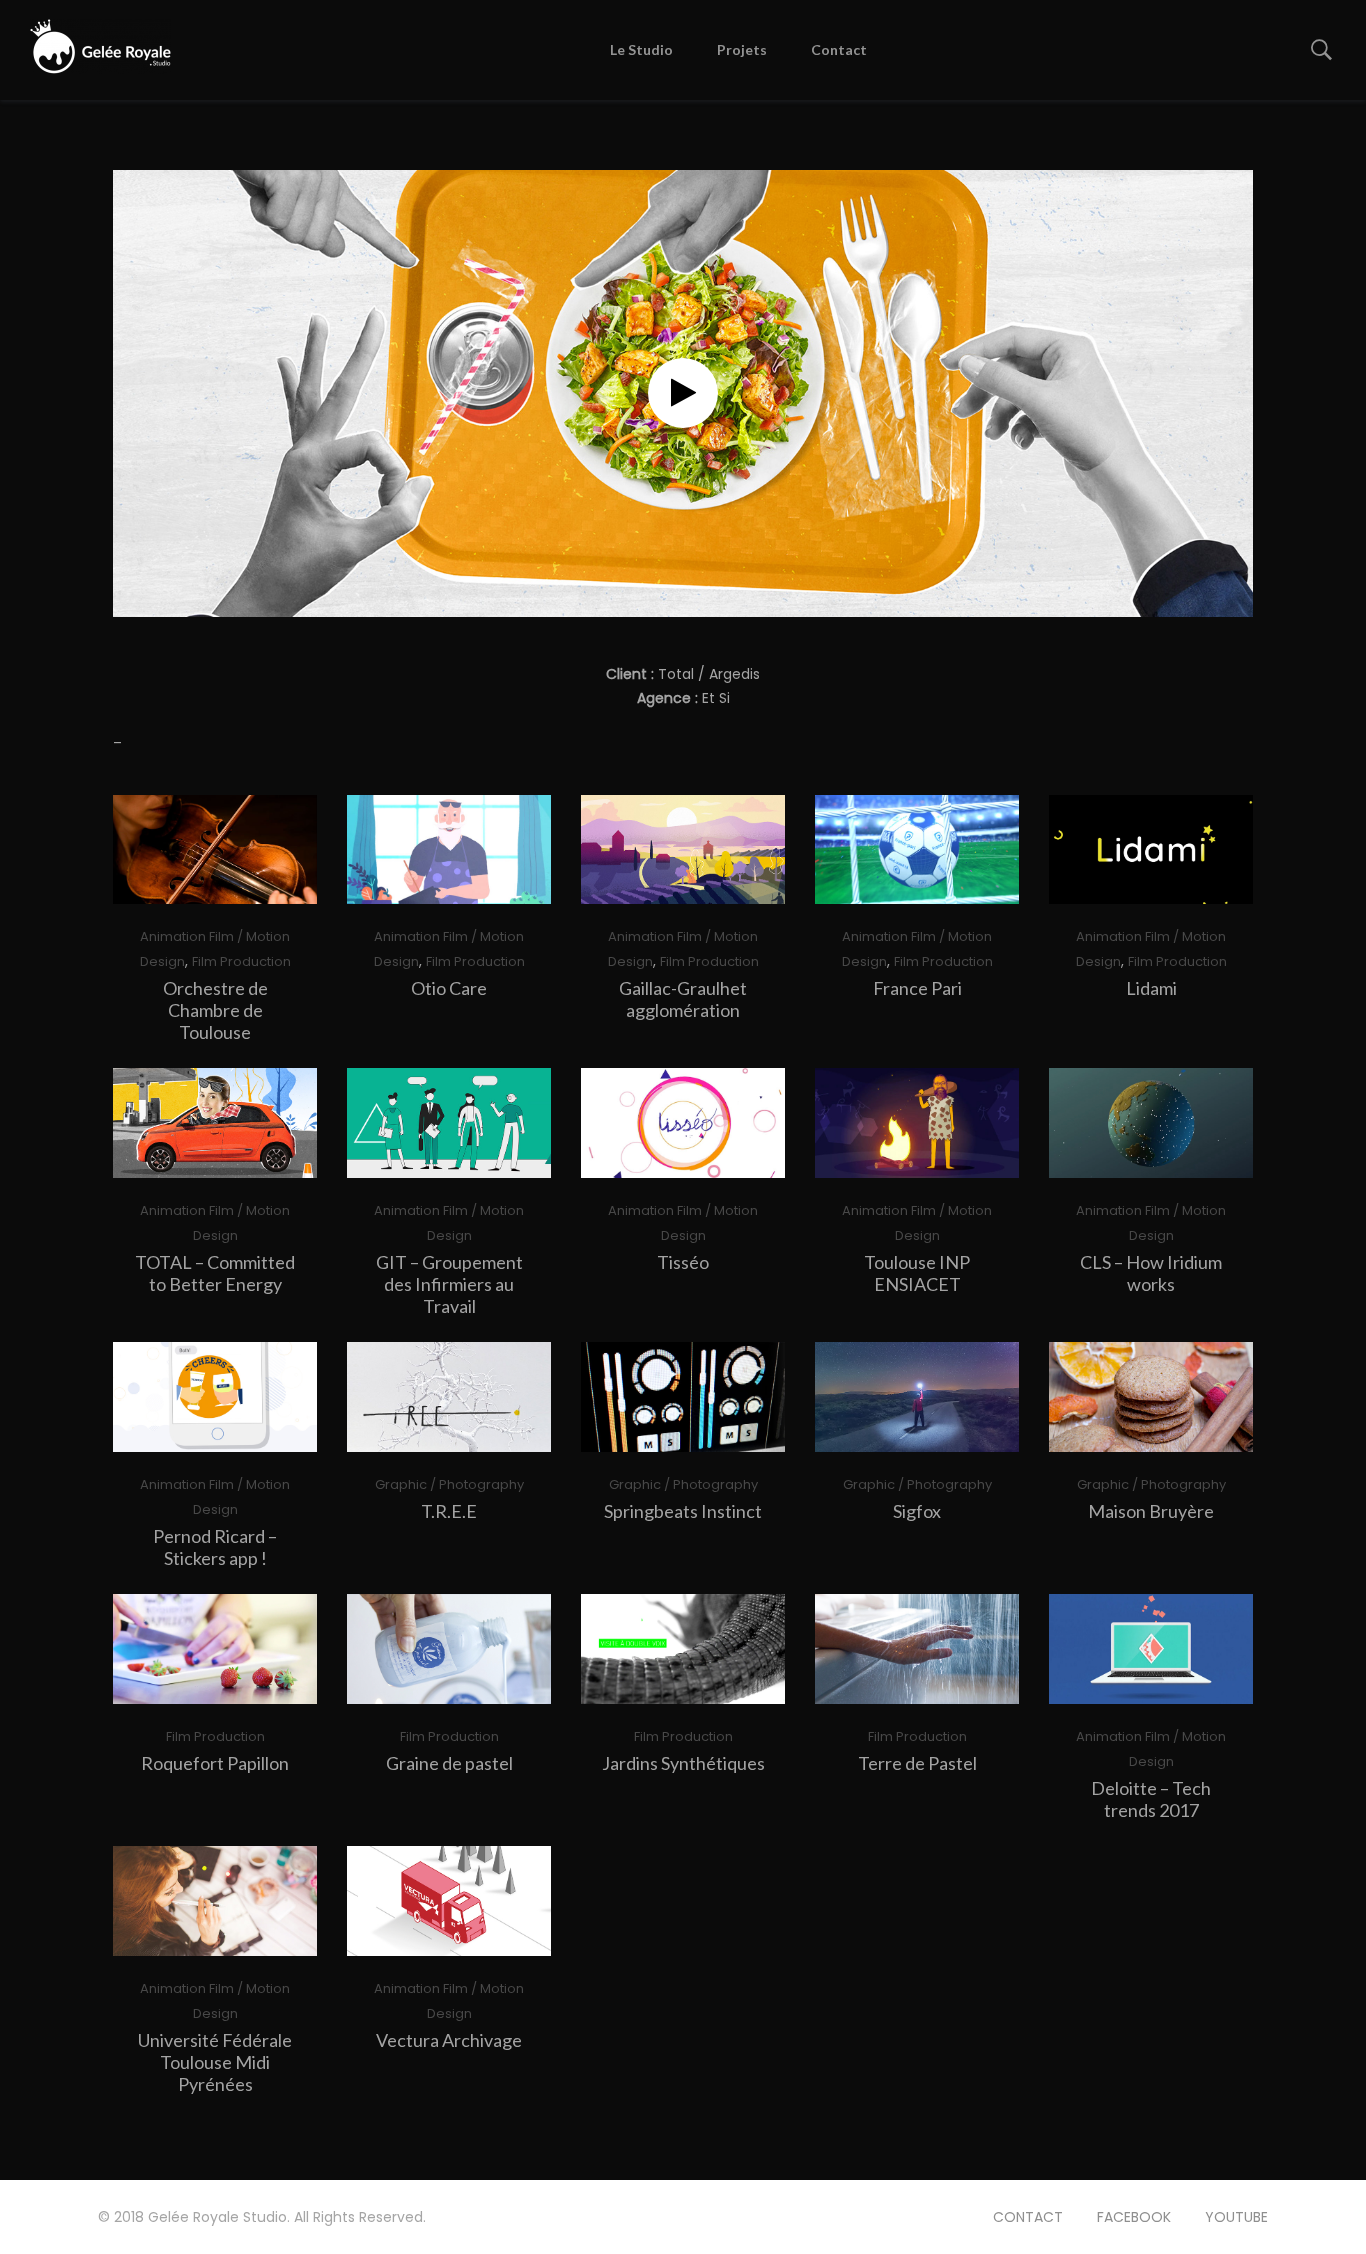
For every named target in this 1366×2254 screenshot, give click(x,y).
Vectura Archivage (449, 2040)
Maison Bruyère (1151, 1511)
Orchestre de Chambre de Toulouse (215, 1010)
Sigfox (917, 1511)
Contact (839, 49)
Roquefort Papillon (215, 1763)
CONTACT (1028, 2217)
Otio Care (449, 988)
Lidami (1151, 988)
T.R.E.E (449, 1511)
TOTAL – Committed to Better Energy (215, 1273)
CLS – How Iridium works (1151, 1273)
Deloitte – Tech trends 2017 (1151, 1799)
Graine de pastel (449, 1763)
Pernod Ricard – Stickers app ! (215, 1547)
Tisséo (683, 1262)
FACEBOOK (1134, 2217)
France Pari (917, 988)
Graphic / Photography (449, 1484)
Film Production (241, 961)
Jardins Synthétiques (683, 1763)
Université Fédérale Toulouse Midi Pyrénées (215, 2062)
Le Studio (641, 49)
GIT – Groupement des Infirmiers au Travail (449, 1284)
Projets (742, 49)
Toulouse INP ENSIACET (917, 1273)
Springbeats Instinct (683, 1511)
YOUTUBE (1236, 2217)
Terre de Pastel (917, 1763)
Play (223, 849)
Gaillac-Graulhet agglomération (683, 999)
